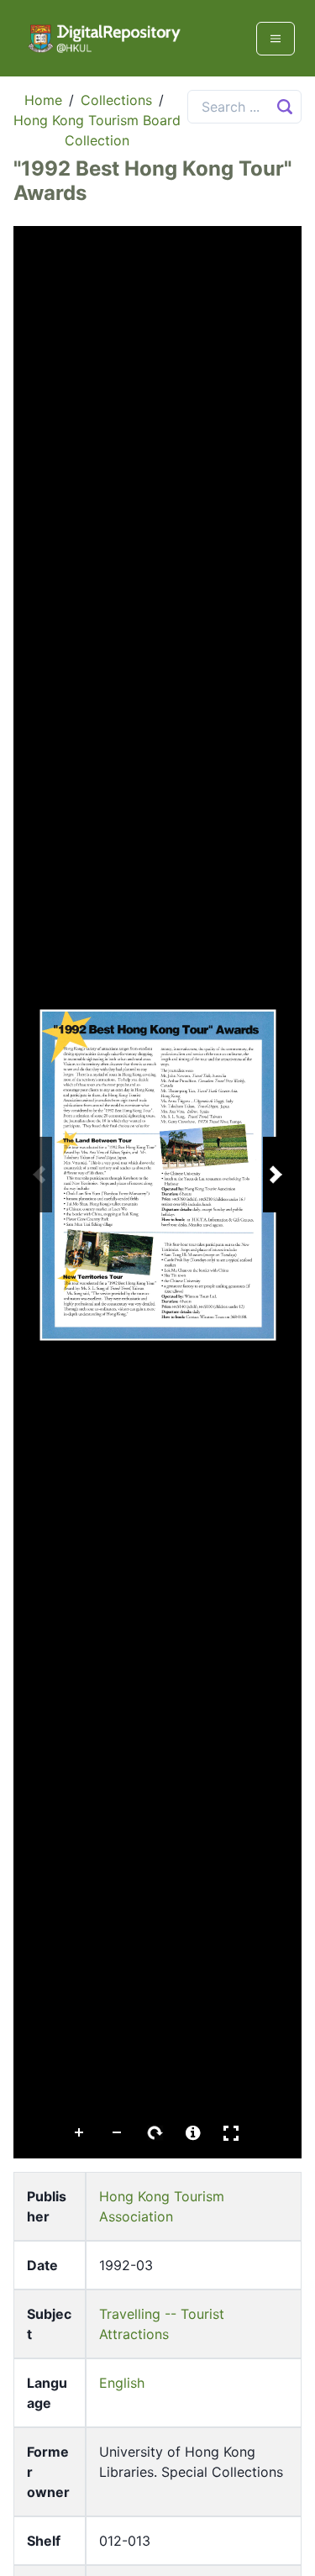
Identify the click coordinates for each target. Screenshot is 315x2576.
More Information (193, 2133)
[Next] (276, 1175)
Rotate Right (155, 2133)
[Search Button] (285, 107)
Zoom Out (118, 2133)
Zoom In (80, 2133)
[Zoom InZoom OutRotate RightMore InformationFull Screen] (157, 1192)
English (122, 2383)
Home (43, 100)
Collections (116, 100)
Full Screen (231, 2133)
